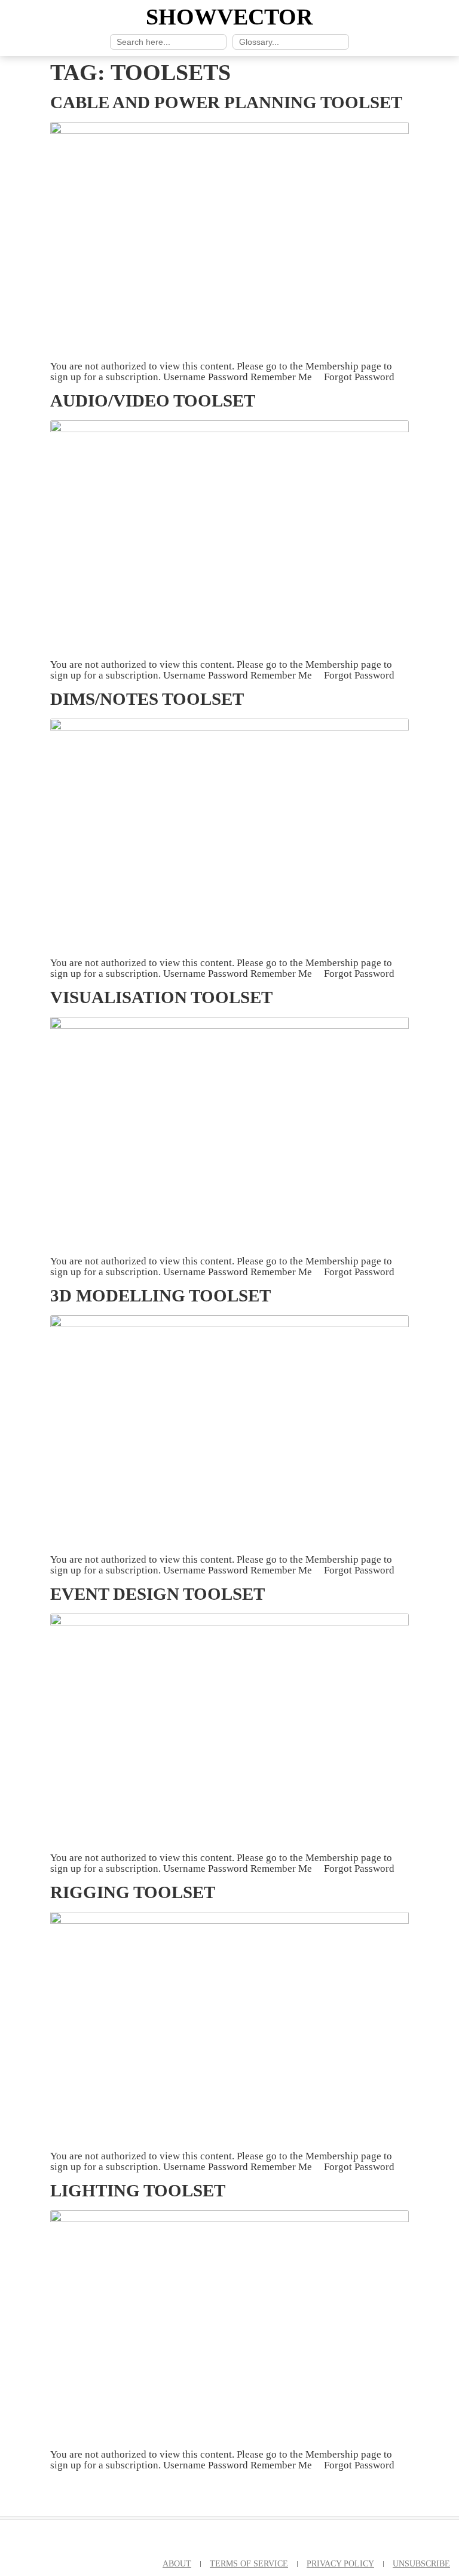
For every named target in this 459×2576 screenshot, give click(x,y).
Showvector (229, 17)
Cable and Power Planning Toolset (226, 102)
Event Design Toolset (157, 1594)
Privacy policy (340, 2563)
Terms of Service (249, 2563)
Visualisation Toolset (161, 997)
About (177, 2563)
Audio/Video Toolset (153, 401)
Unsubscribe (421, 2563)
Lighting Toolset (138, 2190)
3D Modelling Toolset (160, 1295)
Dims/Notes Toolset (147, 699)
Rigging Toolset (133, 1892)
